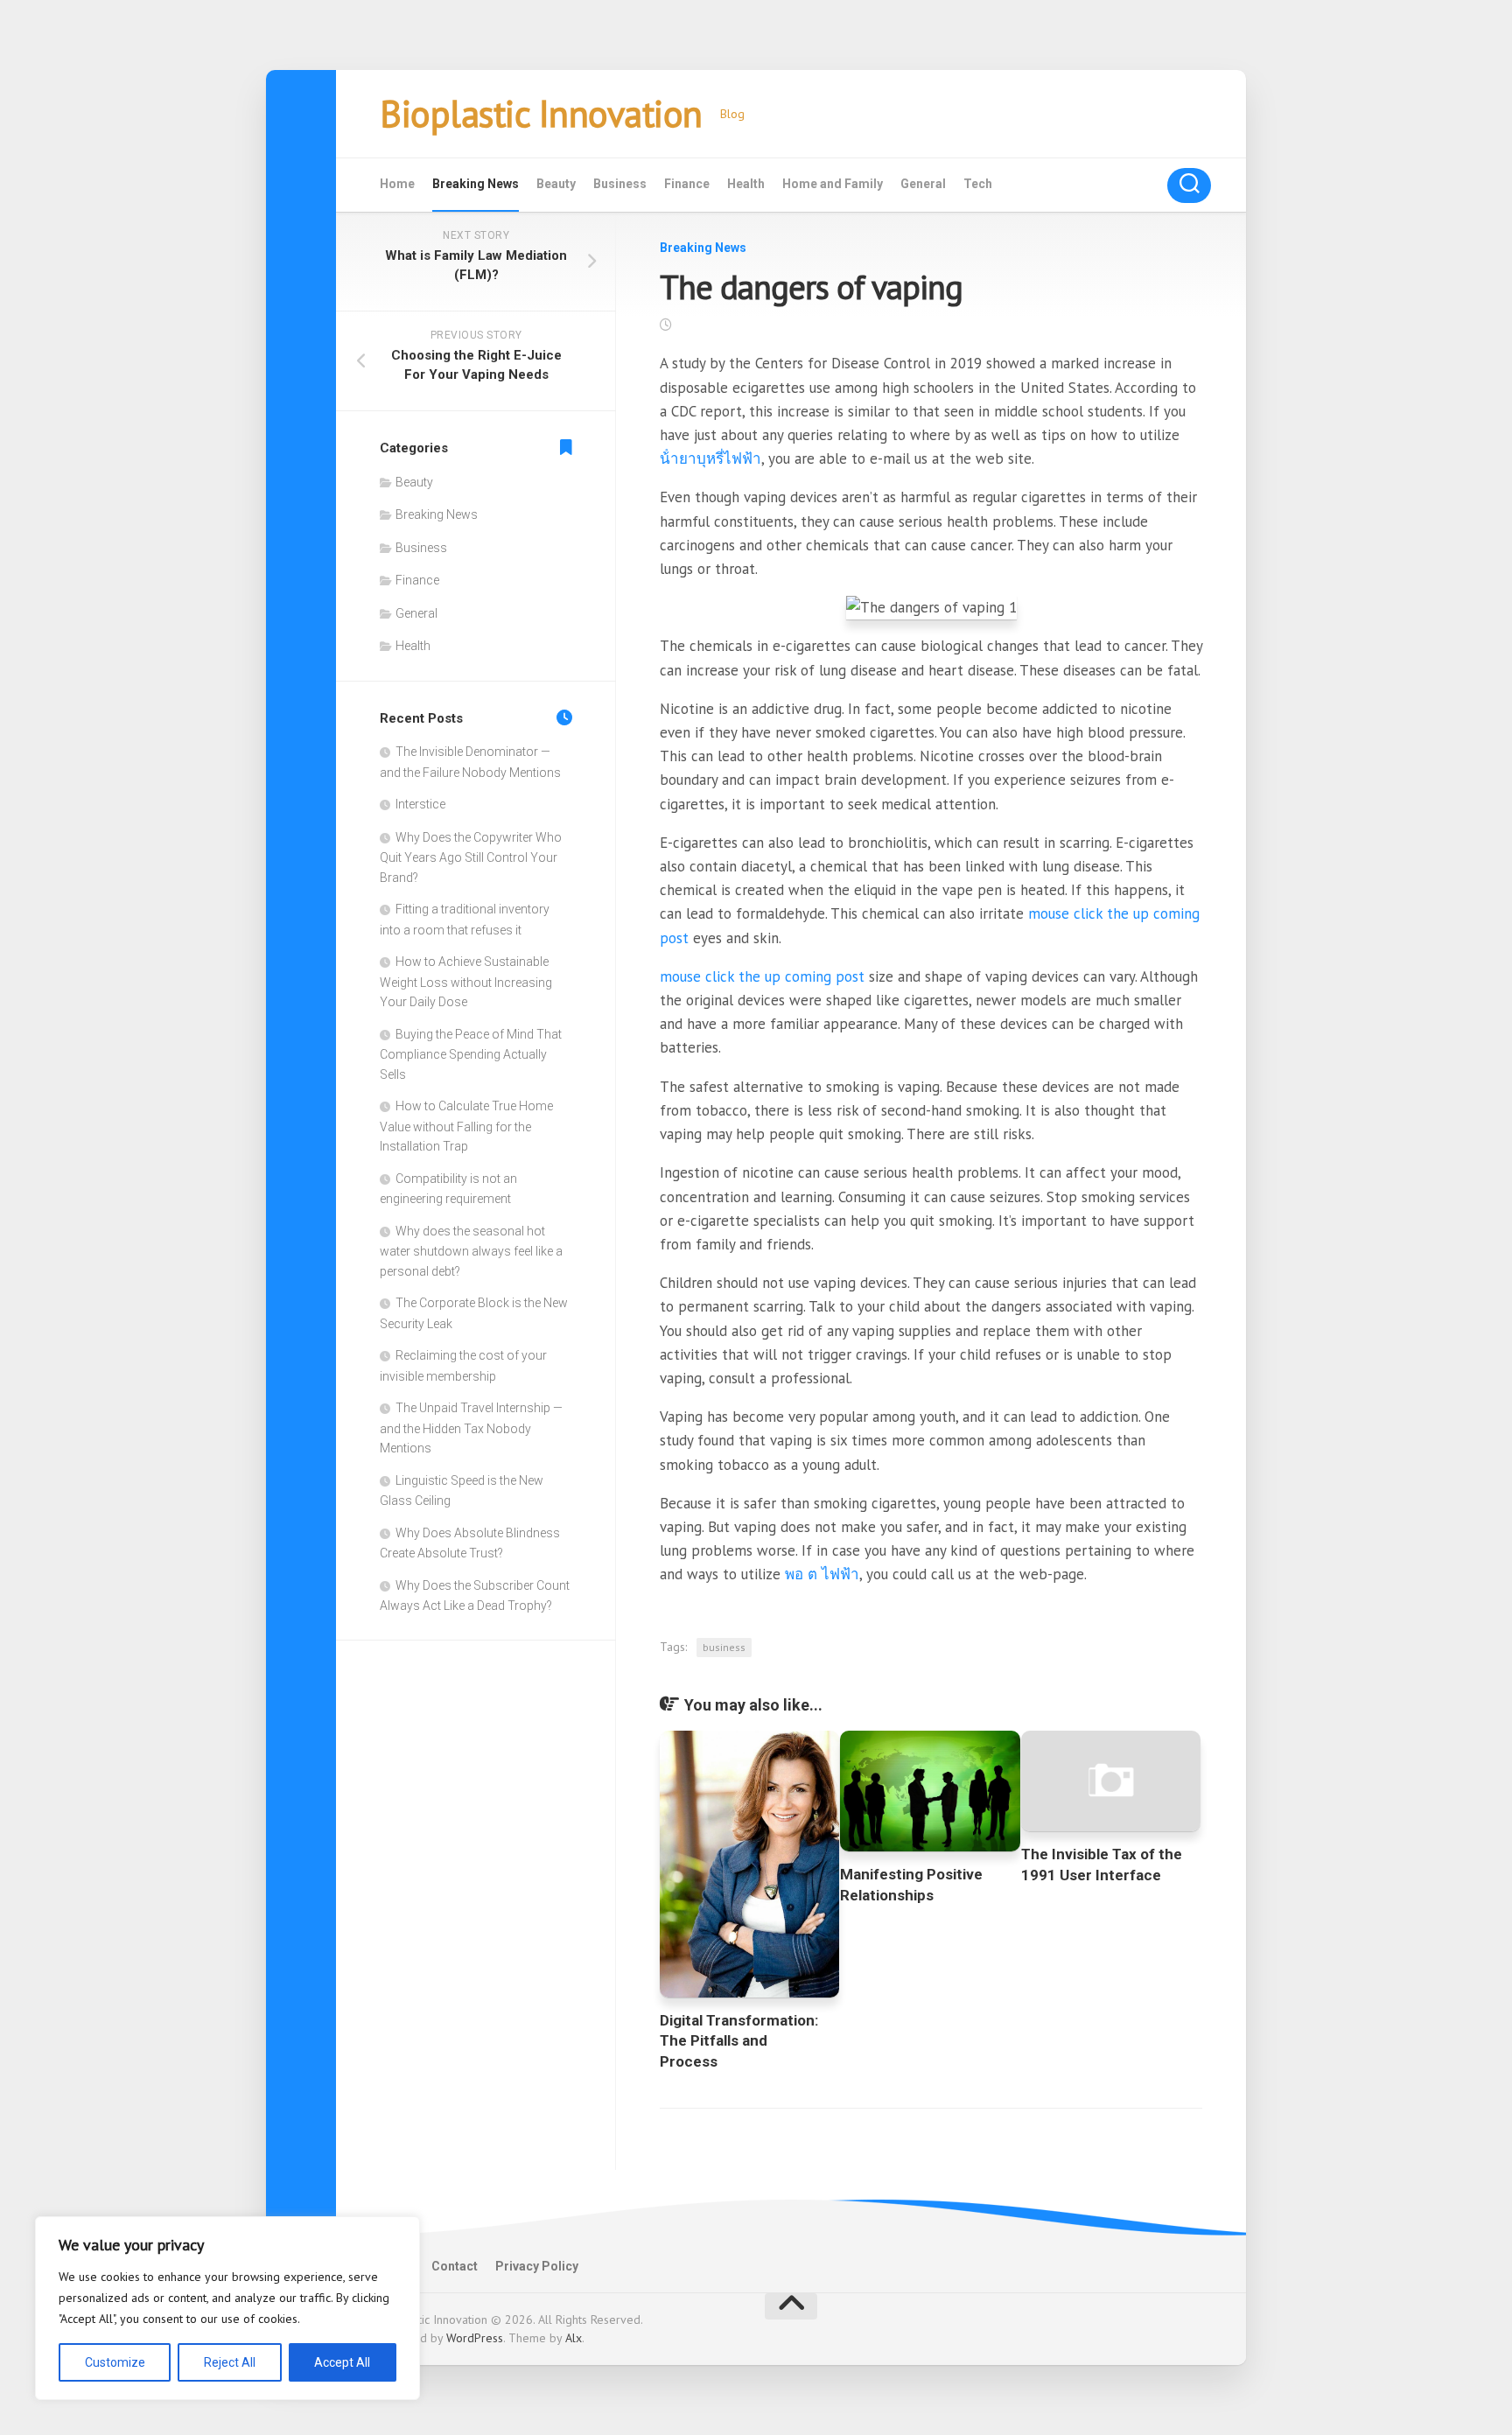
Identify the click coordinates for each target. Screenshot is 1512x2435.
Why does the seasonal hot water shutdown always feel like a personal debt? (471, 1251)
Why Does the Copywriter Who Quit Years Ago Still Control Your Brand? (471, 857)
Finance (687, 184)
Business (620, 184)
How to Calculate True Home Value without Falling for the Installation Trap (466, 1126)
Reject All (230, 2362)
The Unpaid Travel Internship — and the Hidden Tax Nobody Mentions (471, 1428)
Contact (455, 2266)
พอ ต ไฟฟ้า (822, 1574)
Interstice (420, 804)
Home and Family (833, 184)
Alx (574, 2338)
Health (746, 184)
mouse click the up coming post (762, 976)
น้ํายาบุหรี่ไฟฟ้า (710, 458)
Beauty (556, 184)
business (724, 1647)
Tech (978, 184)
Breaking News (476, 184)
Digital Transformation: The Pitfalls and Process (739, 2041)
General (923, 184)
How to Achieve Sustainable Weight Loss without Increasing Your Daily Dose (466, 982)
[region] (227, 2308)
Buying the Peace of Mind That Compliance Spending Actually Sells (471, 1054)
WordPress (475, 2338)
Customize (115, 2362)
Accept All (342, 2362)
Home (397, 184)
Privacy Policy (537, 2266)
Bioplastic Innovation (541, 113)
